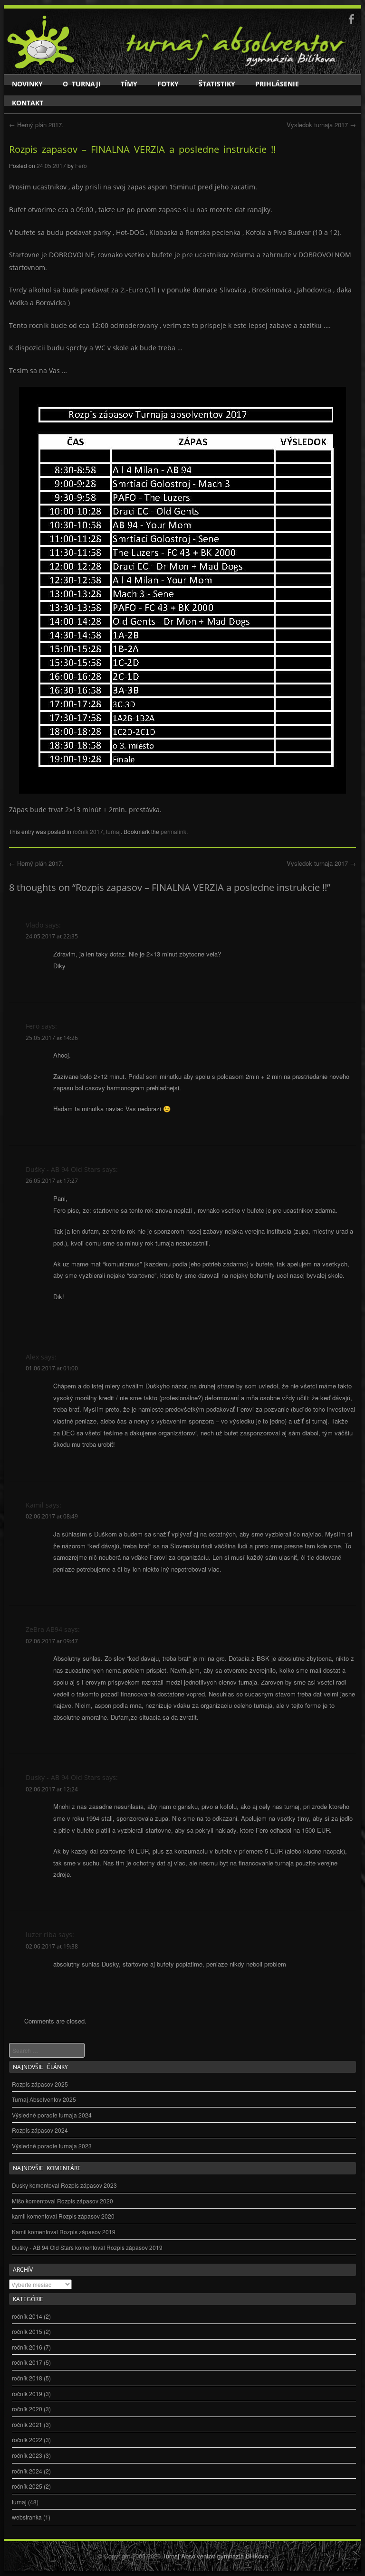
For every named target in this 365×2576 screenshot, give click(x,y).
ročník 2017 (88, 831)
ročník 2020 (27, 2409)
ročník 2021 (27, 2424)
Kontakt (28, 103)
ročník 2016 (27, 2347)
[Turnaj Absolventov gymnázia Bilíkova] (41, 67)
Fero (81, 165)
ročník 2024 (27, 2471)
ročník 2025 (27, 2486)
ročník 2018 (27, 2378)
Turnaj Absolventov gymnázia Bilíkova (215, 2556)
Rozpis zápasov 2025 (40, 2084)
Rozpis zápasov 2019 (87, 2232)
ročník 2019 (27, 2393)
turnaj (113, 831)
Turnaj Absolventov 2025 (44, 2099)
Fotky (168, 84)
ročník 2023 (27, 2455)
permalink (173, 831)
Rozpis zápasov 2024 (40, 2130)
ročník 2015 (27, 2331)
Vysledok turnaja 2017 (321, 125)
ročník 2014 (27, 2316)
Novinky (27, 84)
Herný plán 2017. (36, 125)
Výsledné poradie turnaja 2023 (52, 2146)
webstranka (27, 2517)
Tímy (129, 84)
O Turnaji (82, 84)
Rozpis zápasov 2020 (85, 2201)
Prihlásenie (277, 84)
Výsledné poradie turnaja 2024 (52, 2115)
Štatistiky (217, 84)
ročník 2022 (27, 2440)
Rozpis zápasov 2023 (89, 2185)
